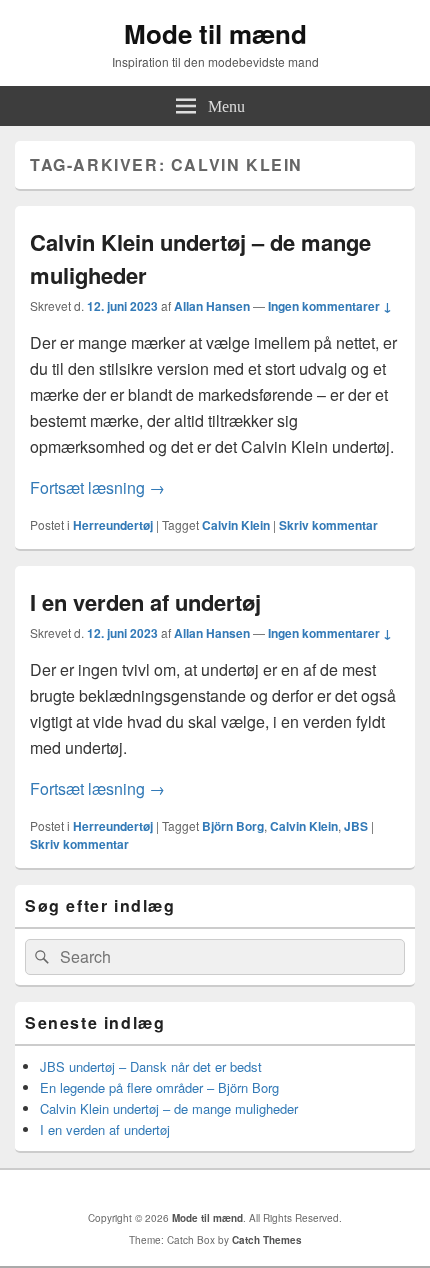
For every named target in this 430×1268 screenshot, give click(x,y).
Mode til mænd (215, 33)
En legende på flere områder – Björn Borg (159, 1087)
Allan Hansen (212, 306)
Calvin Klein (236, 525)
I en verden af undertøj (145, 602)
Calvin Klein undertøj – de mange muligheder (169, 1108)
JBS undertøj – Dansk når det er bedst (151, 1066)
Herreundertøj (113, 525)
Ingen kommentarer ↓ (330, 306)
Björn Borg (233, 826)
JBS (356, 826)
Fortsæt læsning (97, 487)
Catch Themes (267, 1240)
